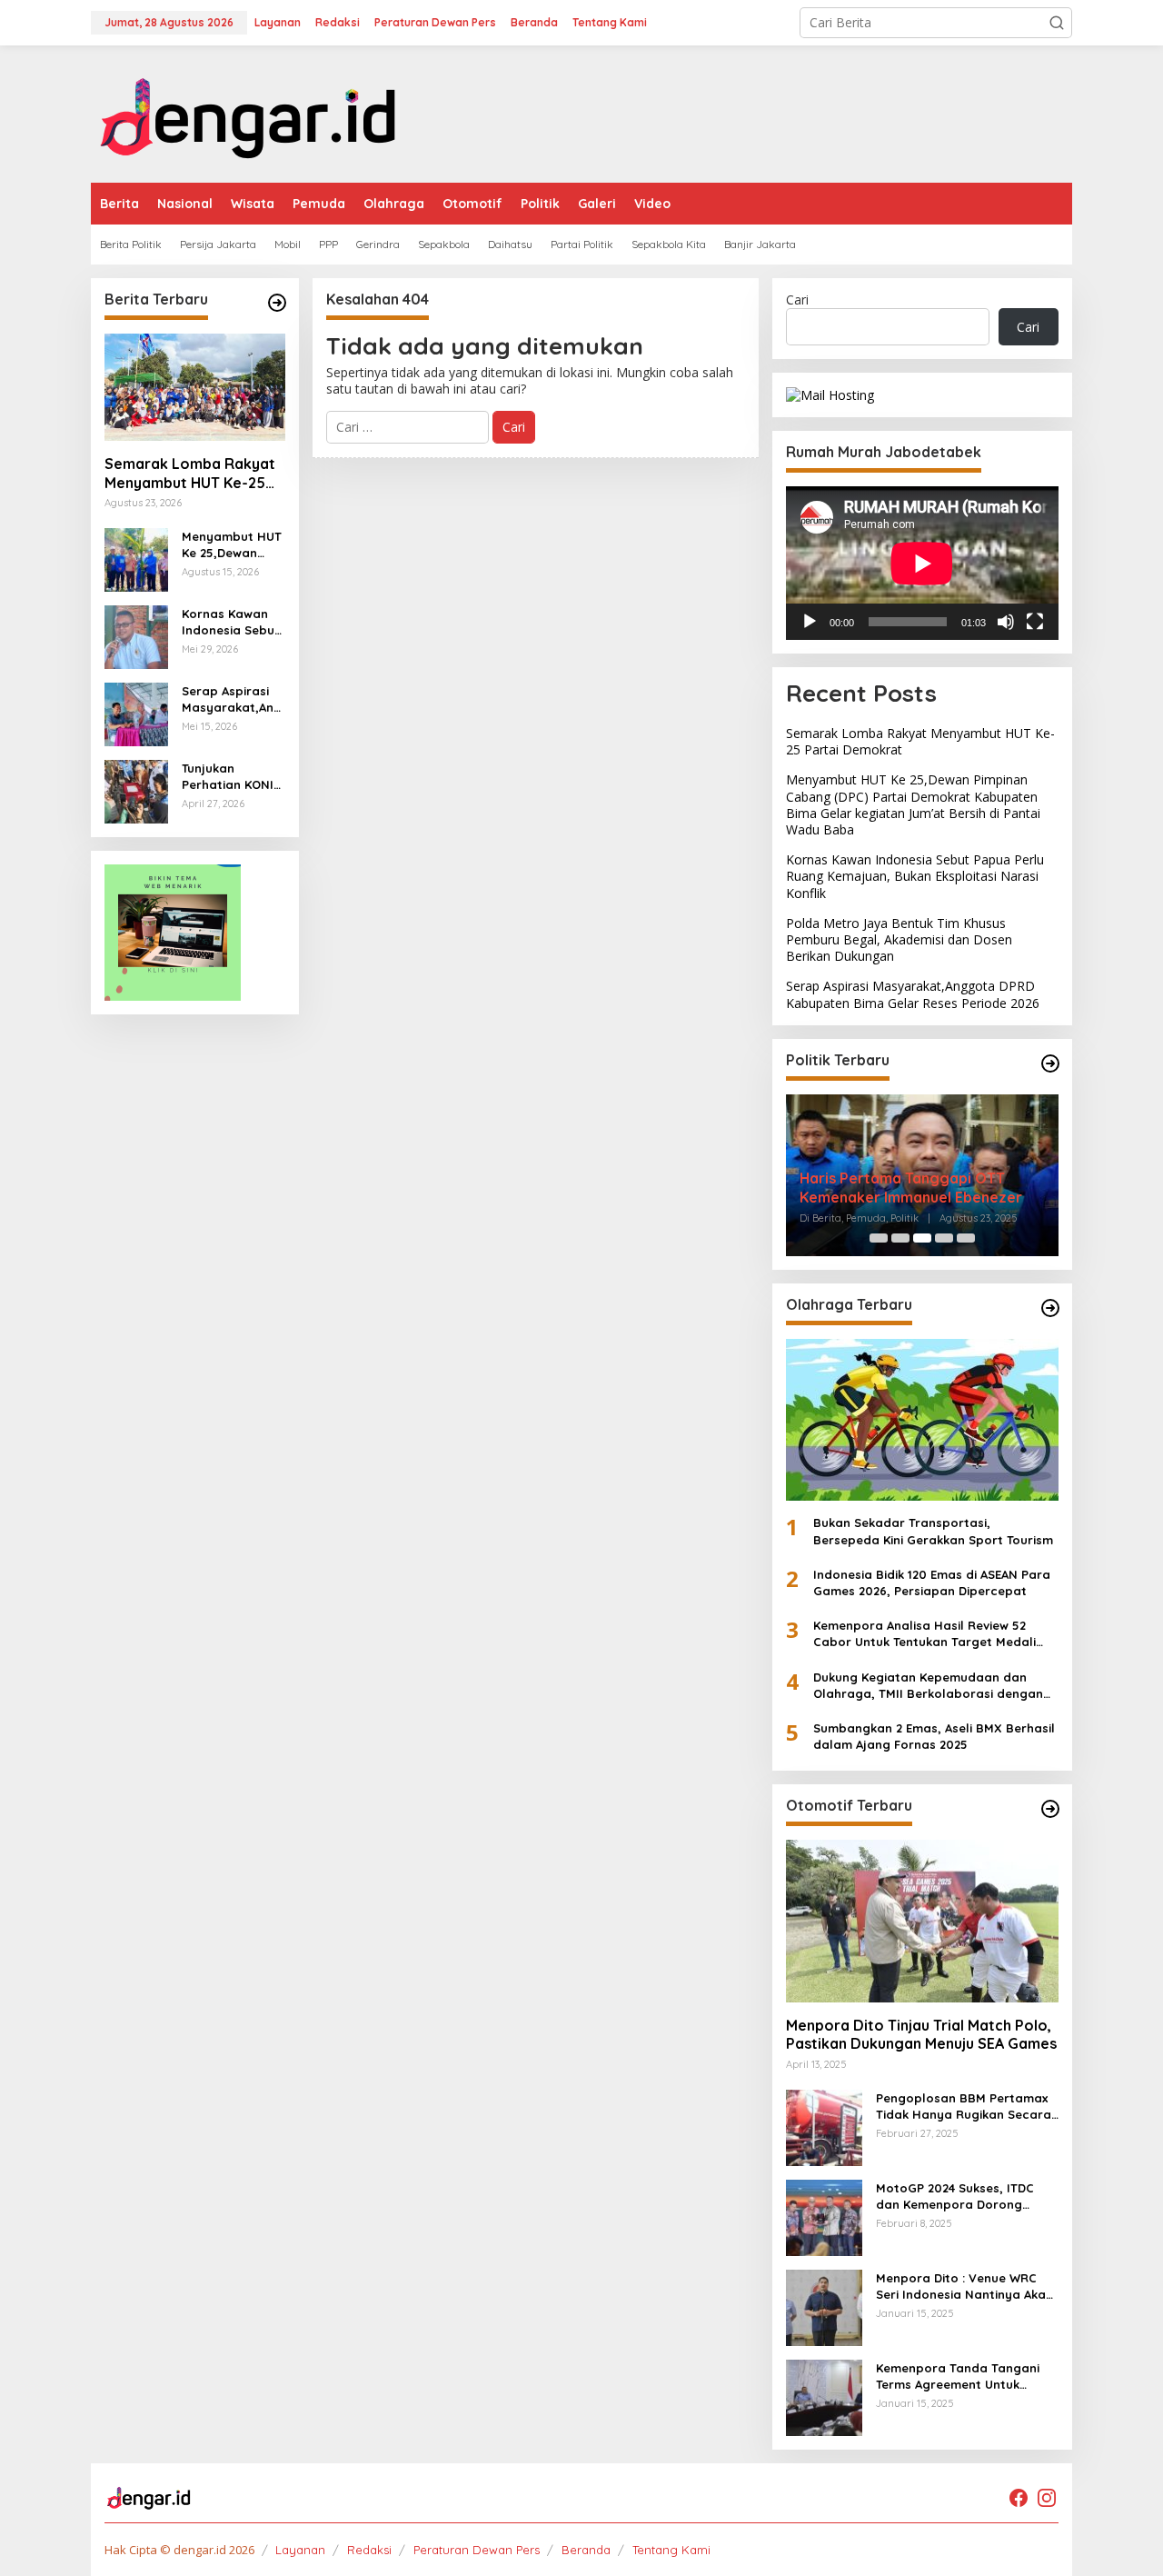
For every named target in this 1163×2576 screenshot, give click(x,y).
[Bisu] (1006, 622)
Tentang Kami (671, 2550)
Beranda (586, 2550)
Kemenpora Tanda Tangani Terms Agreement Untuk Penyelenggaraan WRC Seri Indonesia (959, 2376)
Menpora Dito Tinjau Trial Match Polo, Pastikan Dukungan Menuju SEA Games (921, 2035)
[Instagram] (1047, 2498)
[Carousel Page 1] (879, 1238)
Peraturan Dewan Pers (477, 2550)
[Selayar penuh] (1035, 622)
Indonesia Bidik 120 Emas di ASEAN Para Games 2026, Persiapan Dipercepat (932, 1583)
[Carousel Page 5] (966, 1238)
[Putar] (810, 622)
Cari (797, 300)
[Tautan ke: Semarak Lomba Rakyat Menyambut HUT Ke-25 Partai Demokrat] (195, 387)
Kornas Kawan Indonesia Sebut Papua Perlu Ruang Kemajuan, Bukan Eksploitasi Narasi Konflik (231, 622)
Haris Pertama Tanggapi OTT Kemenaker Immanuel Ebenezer (911, 1188)
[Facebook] (1019, 2498)
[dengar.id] (249, 112)
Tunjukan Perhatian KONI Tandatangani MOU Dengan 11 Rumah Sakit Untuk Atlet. (228, 777)
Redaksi (369, 2550)
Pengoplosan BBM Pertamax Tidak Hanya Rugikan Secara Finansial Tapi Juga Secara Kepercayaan (964, 2107)
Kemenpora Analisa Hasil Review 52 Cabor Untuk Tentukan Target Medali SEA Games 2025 (924, 1634)
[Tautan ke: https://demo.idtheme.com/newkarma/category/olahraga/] (1050, 1308)
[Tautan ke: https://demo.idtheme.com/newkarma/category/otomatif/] (1050, 1809)
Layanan (300, 2550)
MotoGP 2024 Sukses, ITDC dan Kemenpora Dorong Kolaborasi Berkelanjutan (955, 2197)
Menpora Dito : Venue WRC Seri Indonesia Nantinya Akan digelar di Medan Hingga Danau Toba (964, 2286)
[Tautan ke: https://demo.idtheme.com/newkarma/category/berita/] (277, 303)
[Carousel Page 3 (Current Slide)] (922, 1238)
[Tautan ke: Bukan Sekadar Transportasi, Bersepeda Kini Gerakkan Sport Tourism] (922, 1420)
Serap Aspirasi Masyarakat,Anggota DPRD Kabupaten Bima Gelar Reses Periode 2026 (232, 699)
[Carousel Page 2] (900, 1238)
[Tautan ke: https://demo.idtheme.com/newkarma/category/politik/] (1050, 1063)
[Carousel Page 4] (944, 1238)
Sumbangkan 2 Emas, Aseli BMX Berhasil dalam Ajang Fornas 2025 (934, 1736)
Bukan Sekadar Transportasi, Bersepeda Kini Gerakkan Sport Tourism (933, 1531)
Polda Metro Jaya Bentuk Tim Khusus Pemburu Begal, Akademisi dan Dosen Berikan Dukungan (899, 939)
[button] (1057, 23)
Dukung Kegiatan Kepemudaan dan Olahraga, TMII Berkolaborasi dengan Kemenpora (928, 1686)
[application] (922, 563)
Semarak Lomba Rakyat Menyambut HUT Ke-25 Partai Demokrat (190, 474)
